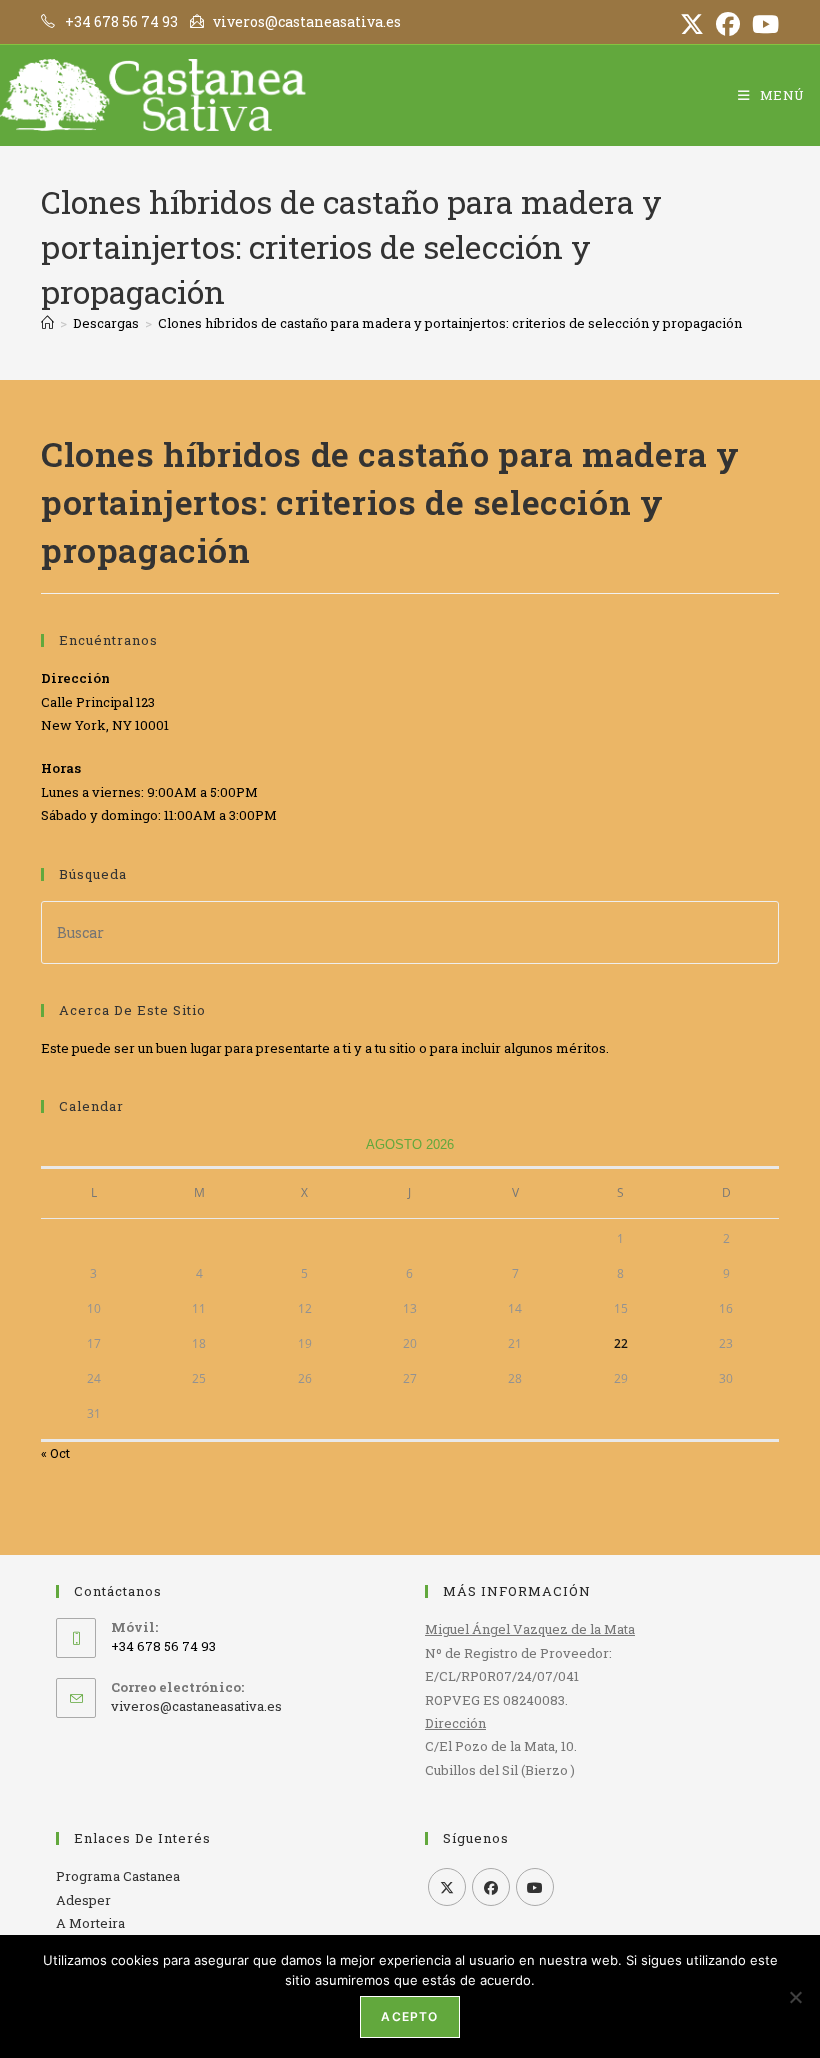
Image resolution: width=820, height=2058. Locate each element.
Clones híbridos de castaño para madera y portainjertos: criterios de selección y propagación (450, 323)
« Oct (55, 1453)
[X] (447, 1887)
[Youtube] (535, 1887)
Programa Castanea (118, 1876)
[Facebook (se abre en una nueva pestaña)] (728, 24)
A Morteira (90, 1923)
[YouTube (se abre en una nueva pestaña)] (762, 24)
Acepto (409, 2016)
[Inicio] (47, 323)
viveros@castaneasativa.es (196, 1706)
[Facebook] (491, 1887)
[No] (795, 1997)
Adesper (83, 1900)
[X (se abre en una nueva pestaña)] (692, 24)
